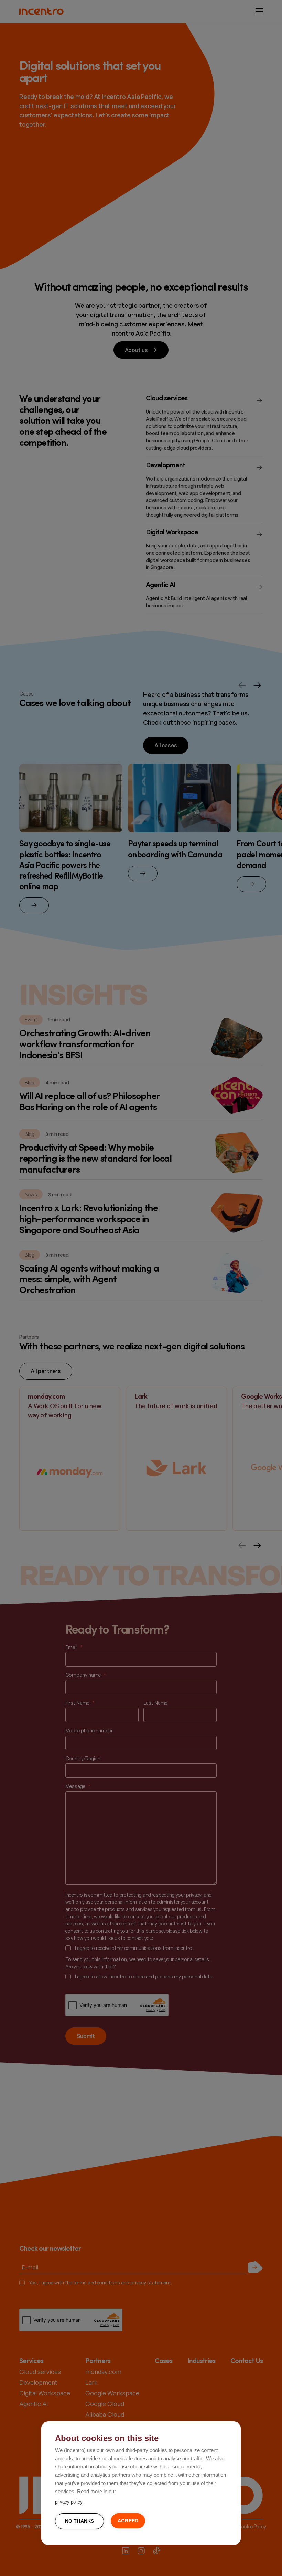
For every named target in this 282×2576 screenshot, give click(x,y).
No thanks (80, 2521)
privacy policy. (69, 2502)
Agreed (128, 2521)
